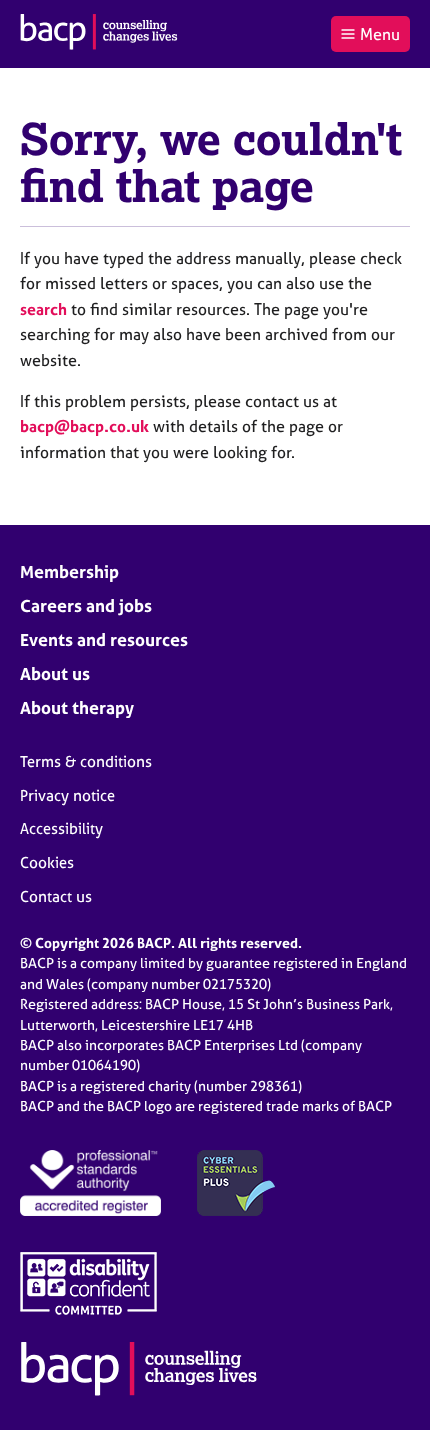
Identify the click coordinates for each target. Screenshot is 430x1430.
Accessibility (61, 828)
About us (55, 673)
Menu (380, 34)
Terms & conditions (86, 761)
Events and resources (104, 639)
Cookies (47, 862)
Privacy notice (67, 795)
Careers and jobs (86, 605)
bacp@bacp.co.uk (84, 426)
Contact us (56, 896)
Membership (69, 571)
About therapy (77, 707)
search (43, 309)
